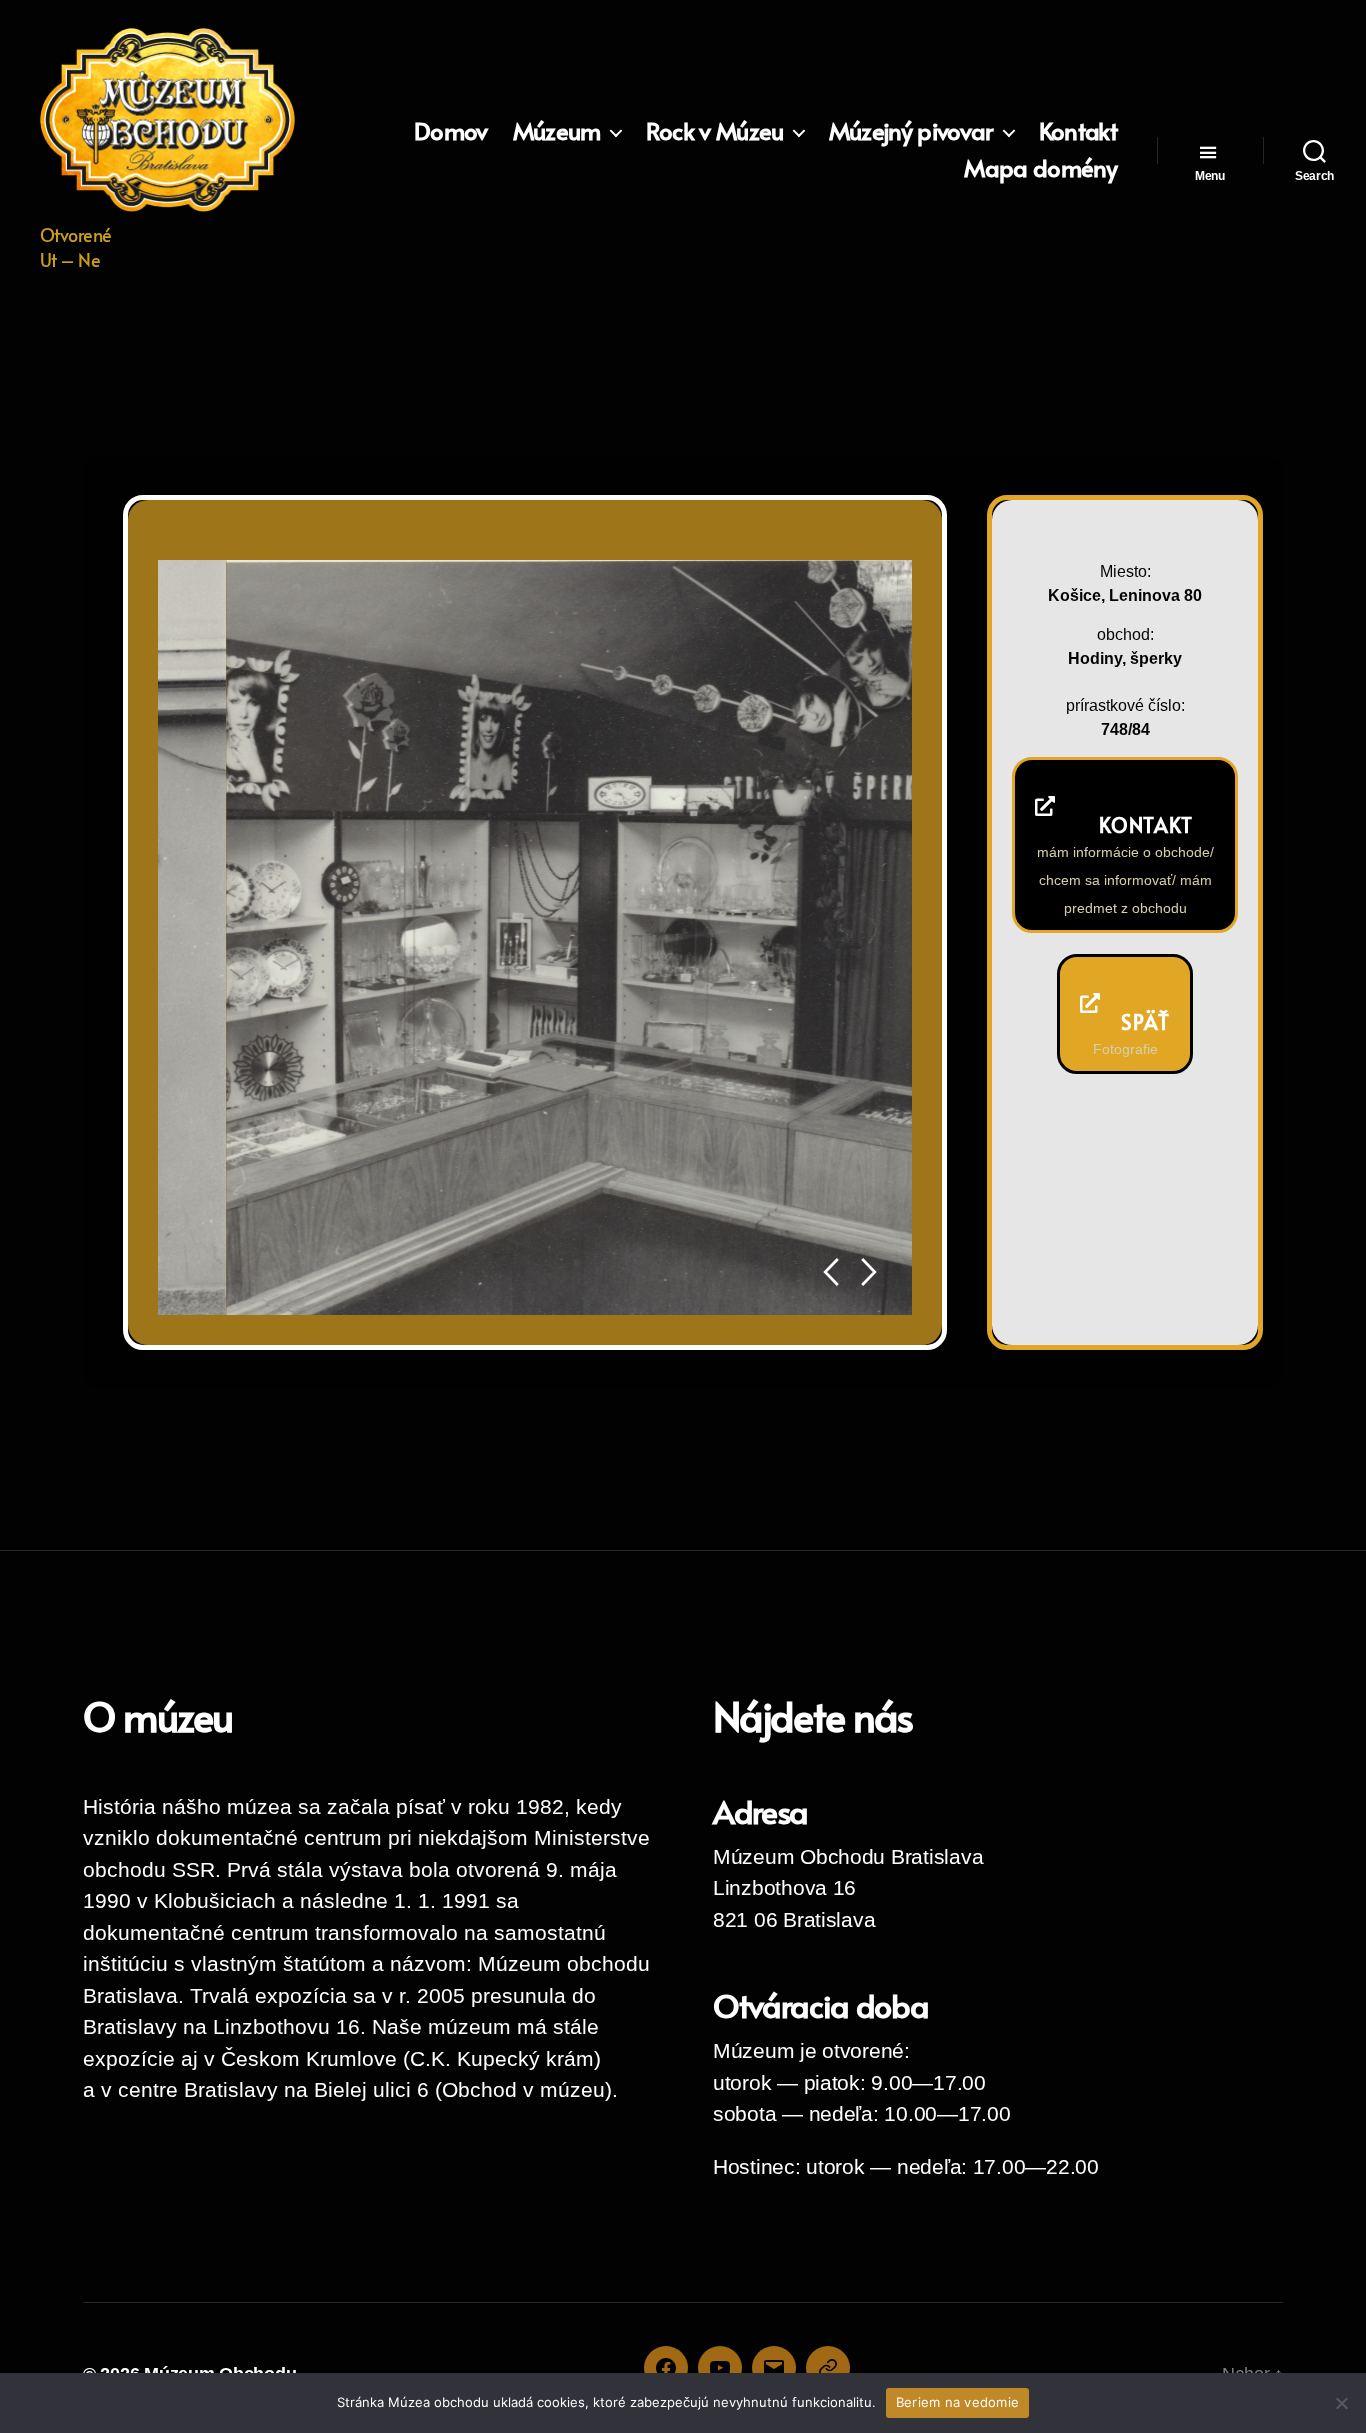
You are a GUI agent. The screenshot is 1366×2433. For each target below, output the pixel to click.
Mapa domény (1040, 168)
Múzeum (557, 131)
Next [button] (869, 1272)
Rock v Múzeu (715, 131)
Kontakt (1078, 131)
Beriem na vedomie (957, 2402)
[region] (535, 937)
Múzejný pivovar (911, 131)
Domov (451, 131)
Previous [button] (830, 1272)
